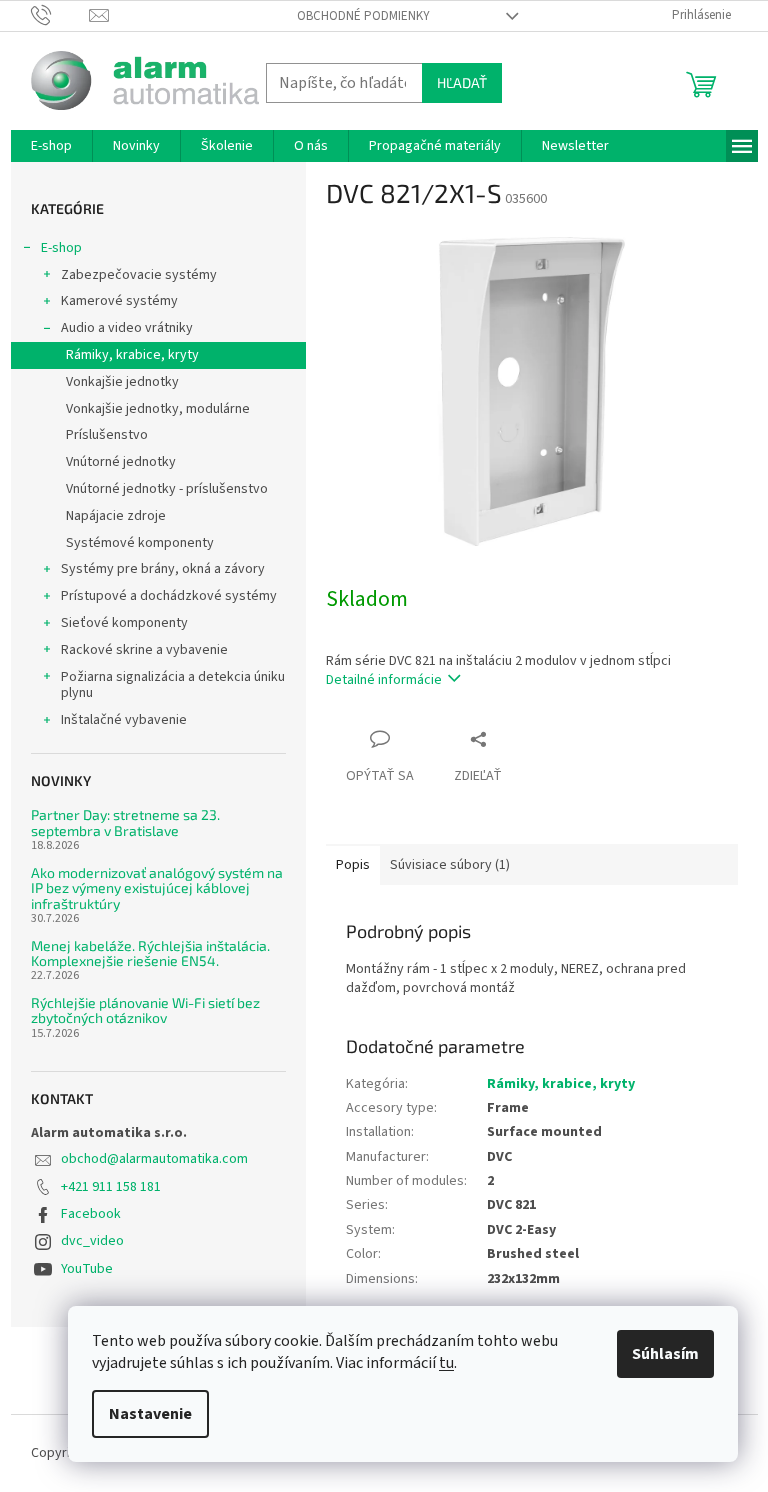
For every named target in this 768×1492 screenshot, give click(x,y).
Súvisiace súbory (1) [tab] (450, 865)
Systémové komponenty (140, 543)
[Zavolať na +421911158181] (60, 15)
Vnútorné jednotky (121, 462)
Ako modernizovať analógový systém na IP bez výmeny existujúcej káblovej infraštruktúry (157, 888)
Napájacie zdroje (116, 516)
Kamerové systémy (119, 301)
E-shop (61, 248)
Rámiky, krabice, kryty (132, 355)
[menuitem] (51, 146)
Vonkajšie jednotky (122, 382)
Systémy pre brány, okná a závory (163, 569)
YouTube (87, 1269)
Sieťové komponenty (124, 623)
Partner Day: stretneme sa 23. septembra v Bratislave (125, 822)
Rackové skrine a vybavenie (144, 650)
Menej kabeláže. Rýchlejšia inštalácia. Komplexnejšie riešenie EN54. (150, 953)
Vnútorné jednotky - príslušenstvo (167, 489)
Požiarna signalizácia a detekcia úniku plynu (173, 685)
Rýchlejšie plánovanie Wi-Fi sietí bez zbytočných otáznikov (145, 1010)
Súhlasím (665, 1354)
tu (446, 1363)
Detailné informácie (384, 680)
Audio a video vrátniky (127, 328)
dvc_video (92, 1241)
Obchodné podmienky (363, 16)
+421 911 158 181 (111, 1187)
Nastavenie (150, 1414)
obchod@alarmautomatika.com (154, 1159)
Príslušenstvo (107, 435)
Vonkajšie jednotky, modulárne (158, 409)
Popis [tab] (353, 865)
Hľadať (462, 82)
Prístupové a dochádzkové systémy (169, 596)
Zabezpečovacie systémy (139, 275)
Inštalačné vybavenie (124, 720)
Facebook (91, 1214)
